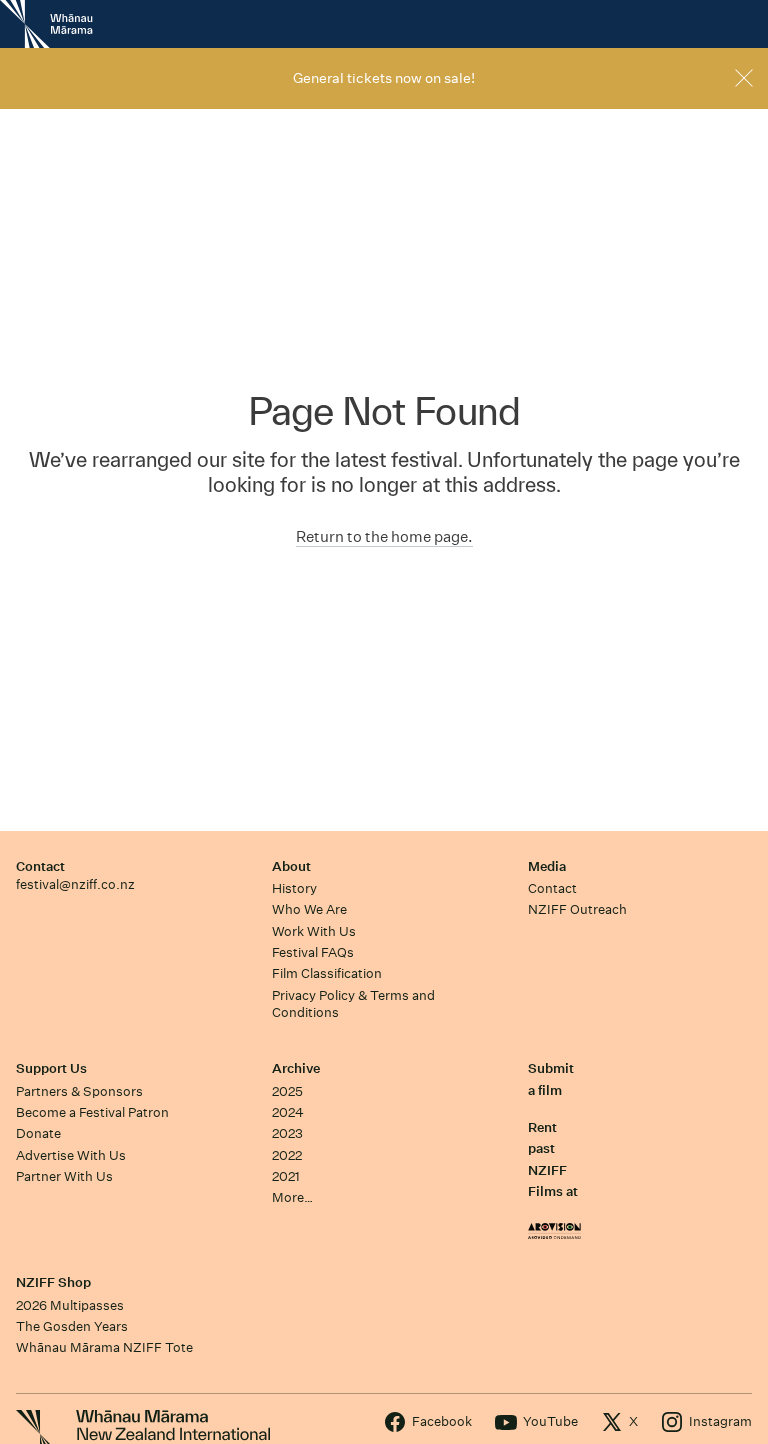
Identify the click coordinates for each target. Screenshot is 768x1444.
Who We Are (309, 909)
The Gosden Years (72, 1326)
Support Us (51, 1068)
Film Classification (327, 973)
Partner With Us (64, 1176)
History (294, 888)
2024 (288, 1112)
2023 (287, 1133)
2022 (287, 1155)
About (291, 866)
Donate (38, 1133)
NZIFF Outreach (577, 909)
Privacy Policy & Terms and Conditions (353, 1004)
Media (547, 866)
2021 (286, 1176)
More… (292, 1197)
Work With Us (314, 931)
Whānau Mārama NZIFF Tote (104, 1347)
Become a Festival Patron (92, 1112)
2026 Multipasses (70, 1305)
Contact (40, 866)
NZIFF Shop (53, 1282)
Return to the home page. (384, 536)
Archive (296, 1068)
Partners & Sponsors (79, 1091)
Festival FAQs (313, 952)
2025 (287, 1091)
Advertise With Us (71, 1155)
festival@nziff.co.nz (75, 884)
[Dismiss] (744, 78)
